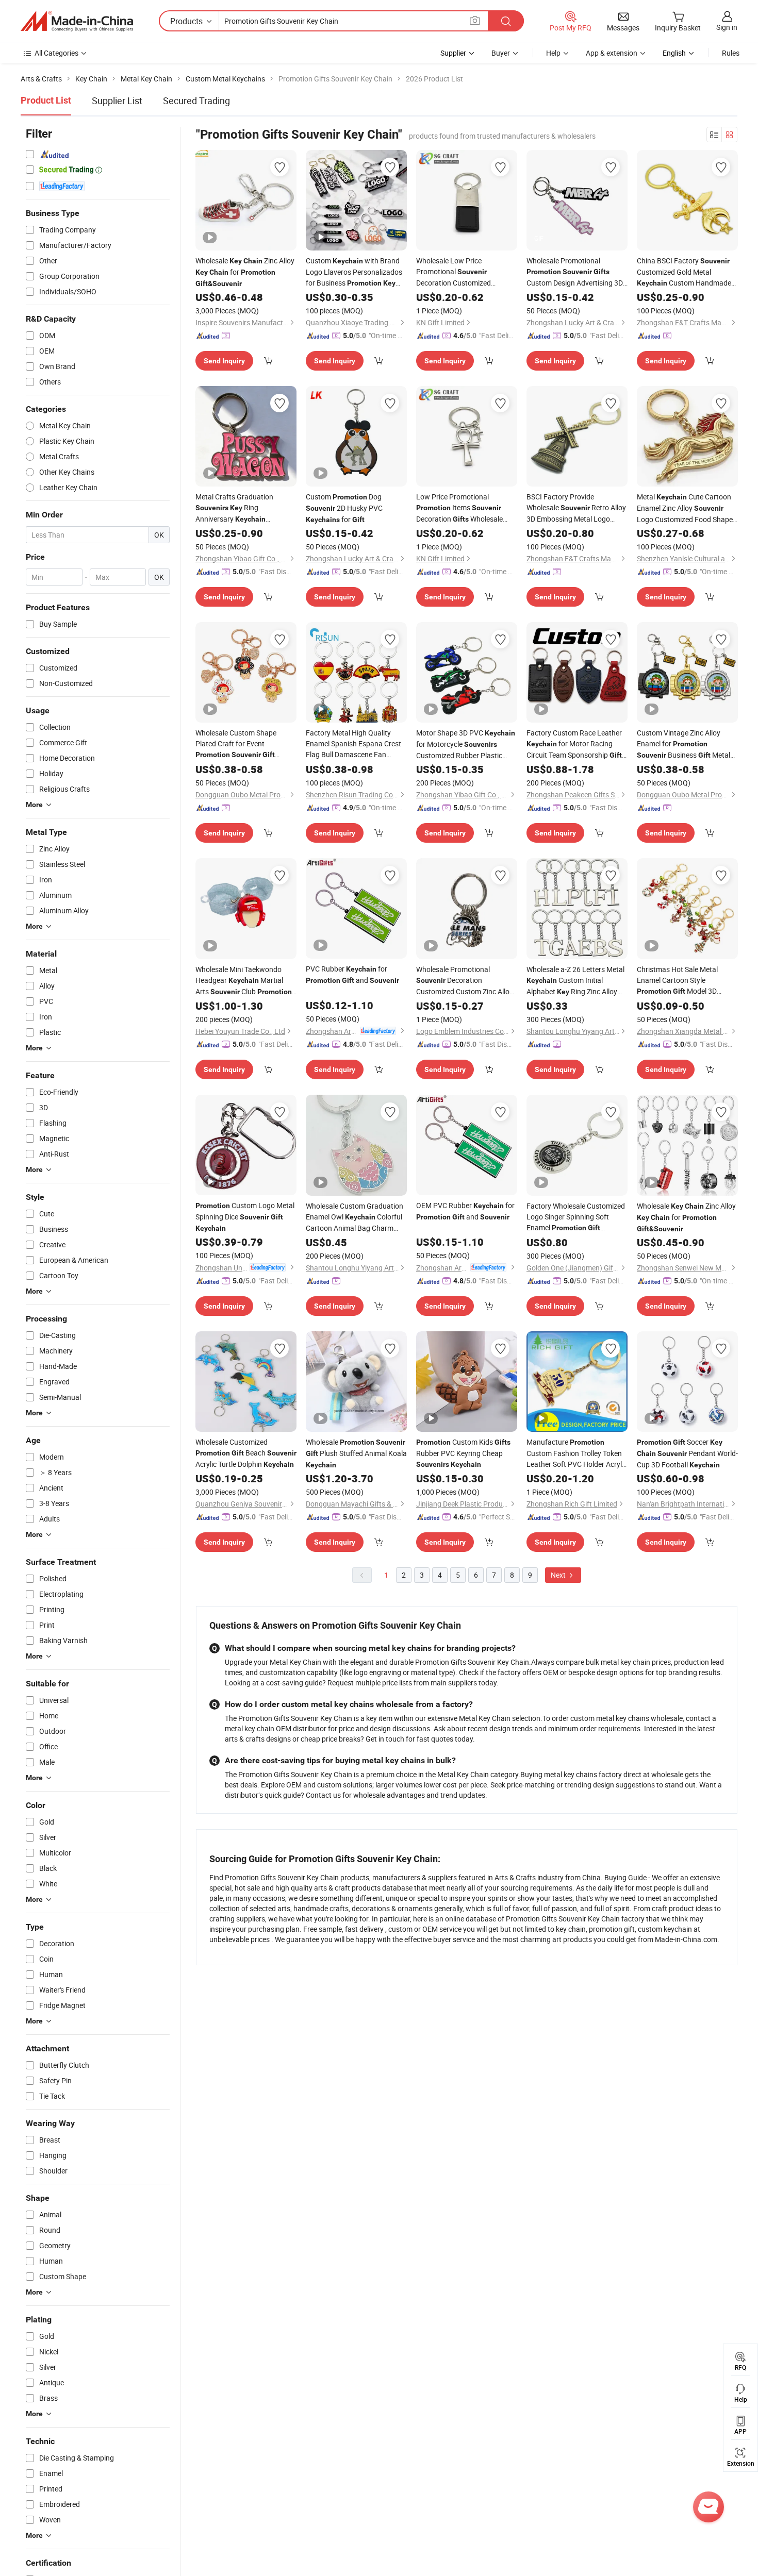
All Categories (56, 53)
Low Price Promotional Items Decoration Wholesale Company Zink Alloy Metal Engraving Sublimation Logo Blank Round (461, 508)
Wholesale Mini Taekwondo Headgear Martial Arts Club (244, 981)
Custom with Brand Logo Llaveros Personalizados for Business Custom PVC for (354, 272)
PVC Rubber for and (352, 974)
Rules (731, 53)
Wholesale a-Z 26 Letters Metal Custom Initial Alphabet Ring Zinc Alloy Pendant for (575, 981)
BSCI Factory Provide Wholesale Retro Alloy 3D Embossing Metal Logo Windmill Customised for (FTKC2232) (576, 508)
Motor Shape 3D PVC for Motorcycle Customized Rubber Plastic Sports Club (466, 744)
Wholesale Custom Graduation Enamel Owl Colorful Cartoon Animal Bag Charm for (355, 1217)
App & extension (612, 53)
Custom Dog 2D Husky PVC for (344, 508)
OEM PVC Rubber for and (465, 1211)
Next (559, 1575)
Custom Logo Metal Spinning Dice (245, 1216)
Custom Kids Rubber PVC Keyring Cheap (463, 1453)
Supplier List (117, 101)
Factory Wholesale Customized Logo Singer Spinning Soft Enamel (576, 1217)
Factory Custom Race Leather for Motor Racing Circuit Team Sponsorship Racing (576, 744)
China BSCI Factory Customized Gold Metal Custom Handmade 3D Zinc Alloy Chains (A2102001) (684, 272)
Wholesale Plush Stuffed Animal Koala (356, 1453)
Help (553, 53)
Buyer (501, 53)
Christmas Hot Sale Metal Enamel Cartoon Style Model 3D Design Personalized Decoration (685, 981)
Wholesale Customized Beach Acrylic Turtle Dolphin (246, 1453)
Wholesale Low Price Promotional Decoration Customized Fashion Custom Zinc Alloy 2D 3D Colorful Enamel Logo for (464, 272)
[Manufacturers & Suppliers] (77, 21)
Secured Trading (196, 101)
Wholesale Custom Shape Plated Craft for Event (236, 744)
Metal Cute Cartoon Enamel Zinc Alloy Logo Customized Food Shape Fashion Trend (685, 508)
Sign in (727, 27)
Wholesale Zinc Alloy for (245, 272)
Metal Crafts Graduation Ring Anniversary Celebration (241, 508)
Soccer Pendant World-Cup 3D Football (687, 1453)
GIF (539, 238)
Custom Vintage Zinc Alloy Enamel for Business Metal (683, 744)
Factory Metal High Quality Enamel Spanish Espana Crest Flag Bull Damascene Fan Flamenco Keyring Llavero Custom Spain (355, 744)
